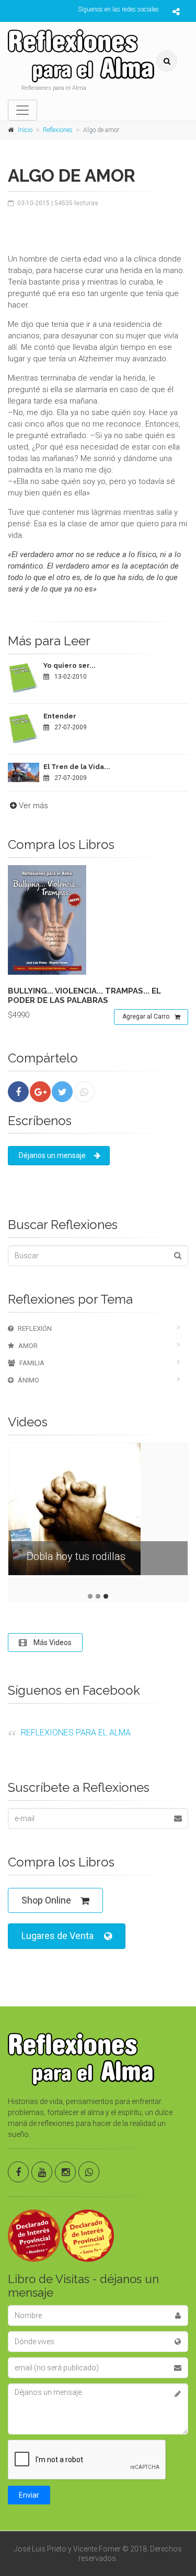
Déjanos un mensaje (52, 1155)
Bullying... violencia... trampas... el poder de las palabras (84, 996)
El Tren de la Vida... (77, 767)
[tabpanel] (98, 1517)
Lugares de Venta (57, 1936)
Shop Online (46, 1900)
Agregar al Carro (146, 1017)
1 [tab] (90, 1596)
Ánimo (28, 1380)
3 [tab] (106, 1596)
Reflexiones (58, 130)
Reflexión (35, 1328)
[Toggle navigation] (22, 110)
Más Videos (52, 1643)
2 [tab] (98, 1596)
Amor (28, 1346)
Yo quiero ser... (70, 665)
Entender (60, 716)
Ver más (33, 806)
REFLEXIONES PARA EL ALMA (76, 1733)
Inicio (25, 130)
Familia (32, 1363)
